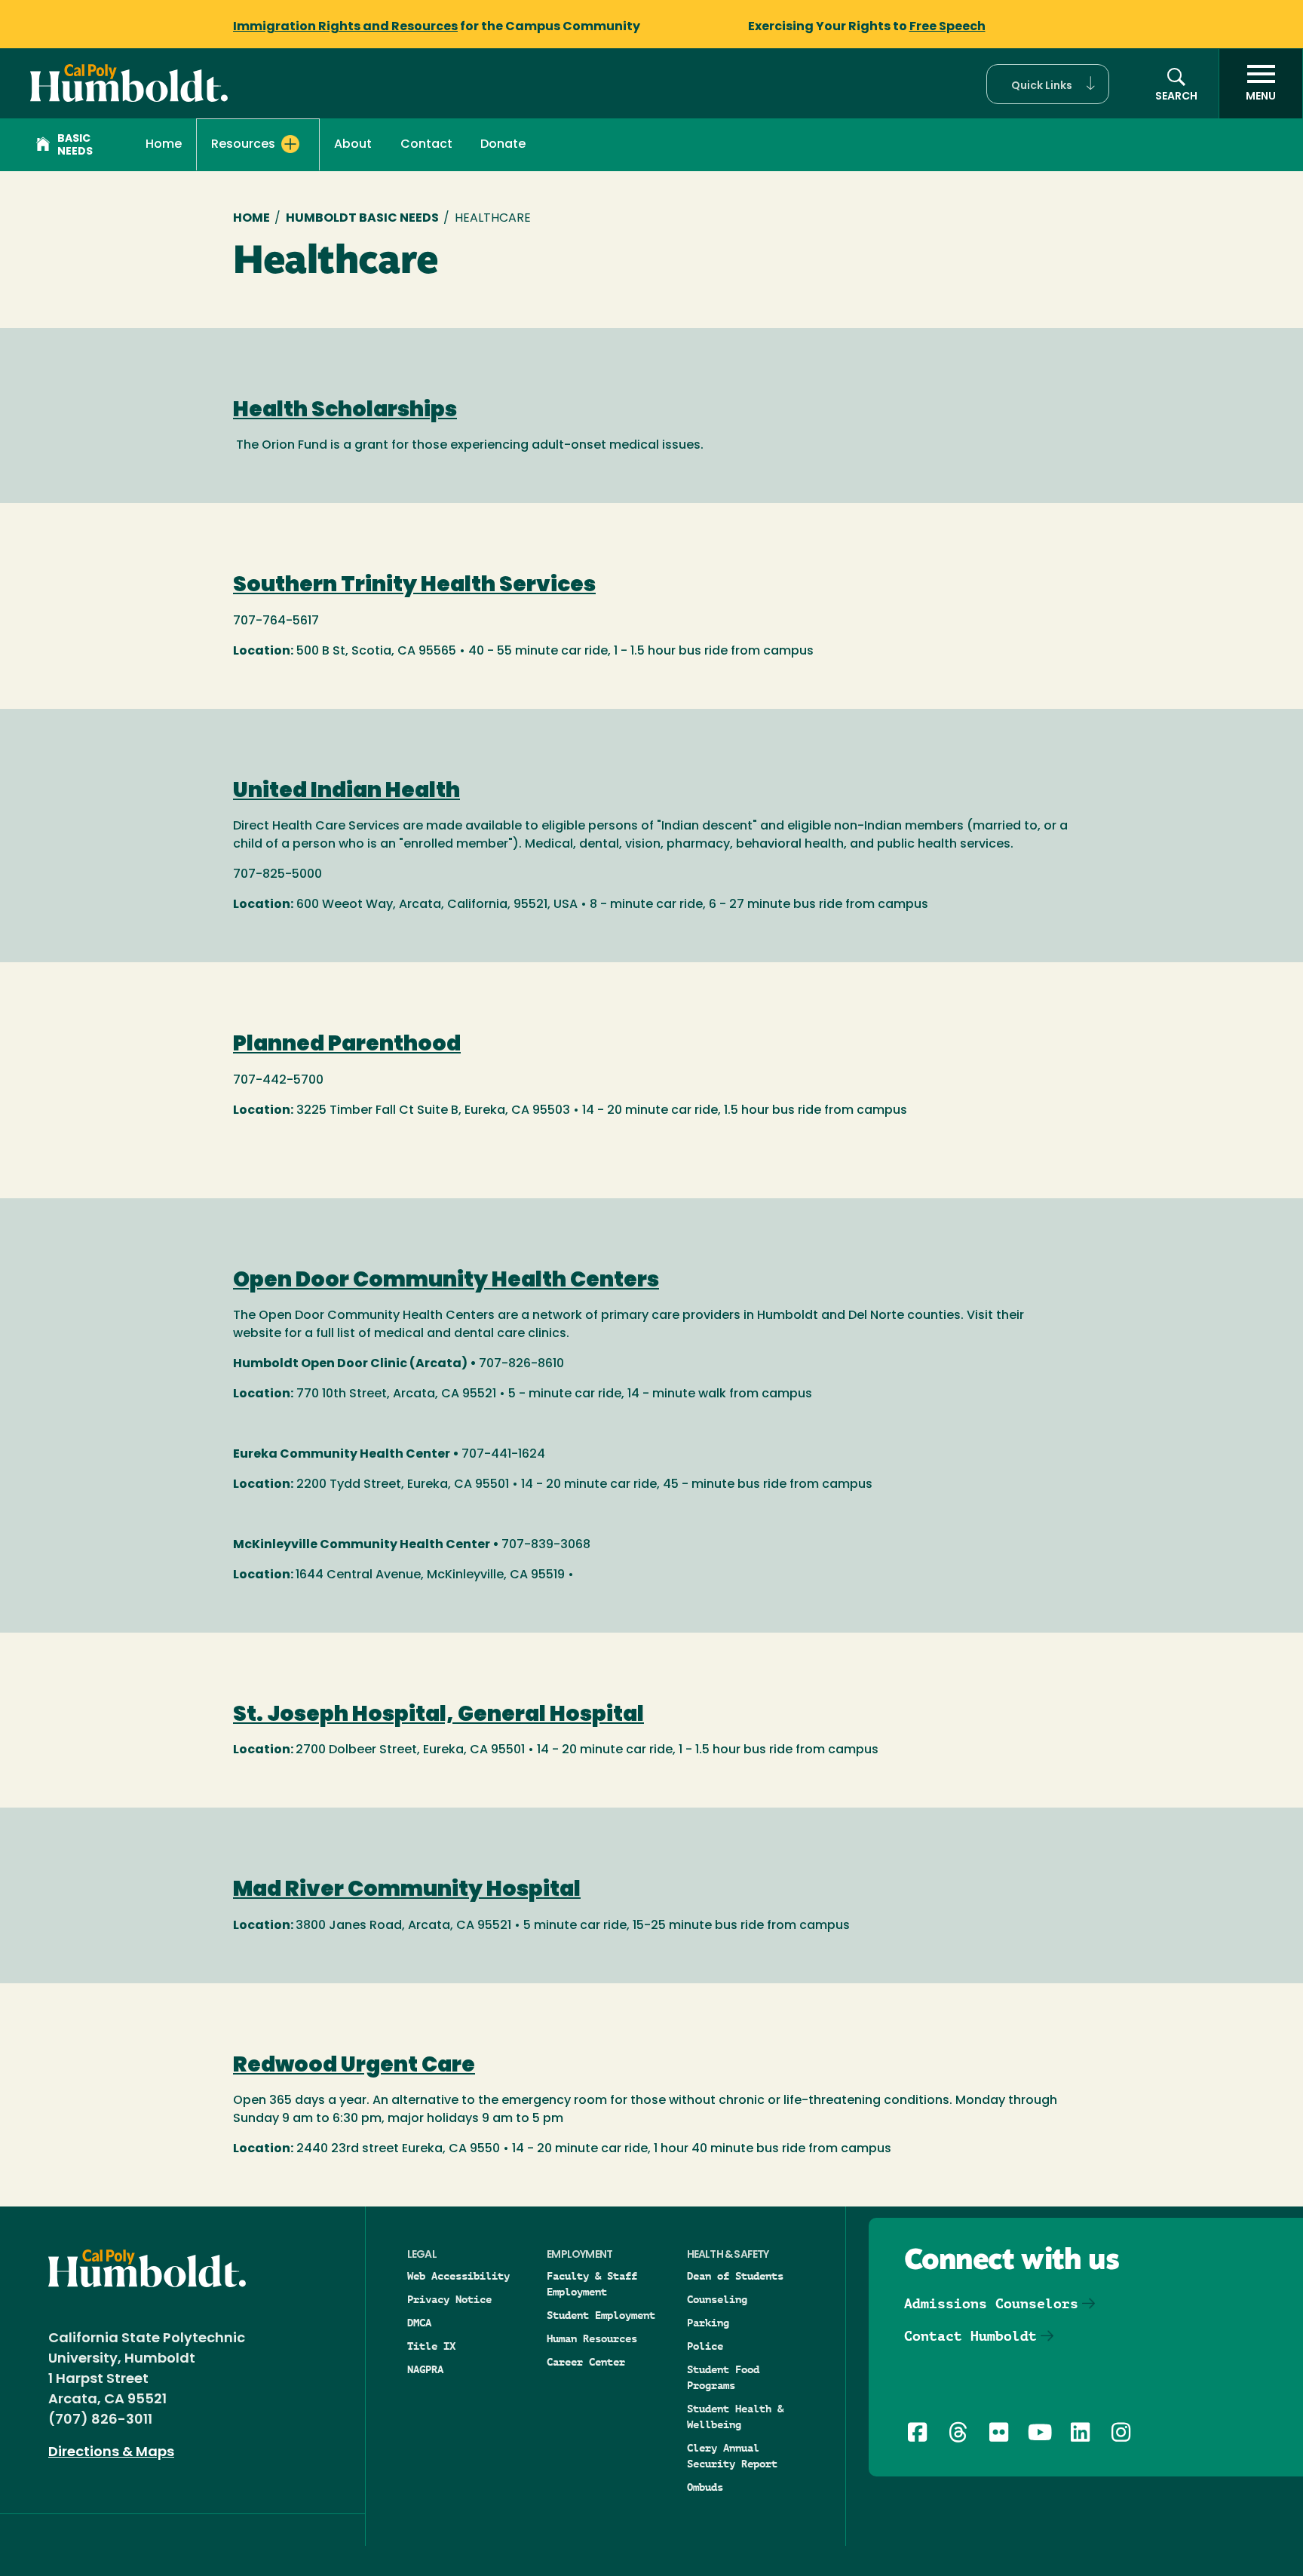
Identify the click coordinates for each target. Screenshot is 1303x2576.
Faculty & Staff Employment (592, 2284)
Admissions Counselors (991, 2303)
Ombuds (705, 2487)
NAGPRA (425, 2369)
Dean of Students (735, 2276)
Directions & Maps (111, 2453)
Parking (708, 2323)
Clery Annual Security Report (732, 2456)
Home (164, 145)
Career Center (586, 2362)
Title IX (431, 2346)
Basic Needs (75, 146)
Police (705, 2346)
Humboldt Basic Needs (362, 219)
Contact (426, 145)
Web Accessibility (458, 2276)
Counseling (717, 2299)
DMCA (419, 2323)
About (353, 145)
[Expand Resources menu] (290, 144)
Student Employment (601, 2315)
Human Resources (592, 2338)
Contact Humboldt (970, 2336)
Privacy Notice (449, 2299)
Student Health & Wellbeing (735, 2417)
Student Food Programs (723, 2377)
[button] (1048, 84)
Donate (503, 145)
